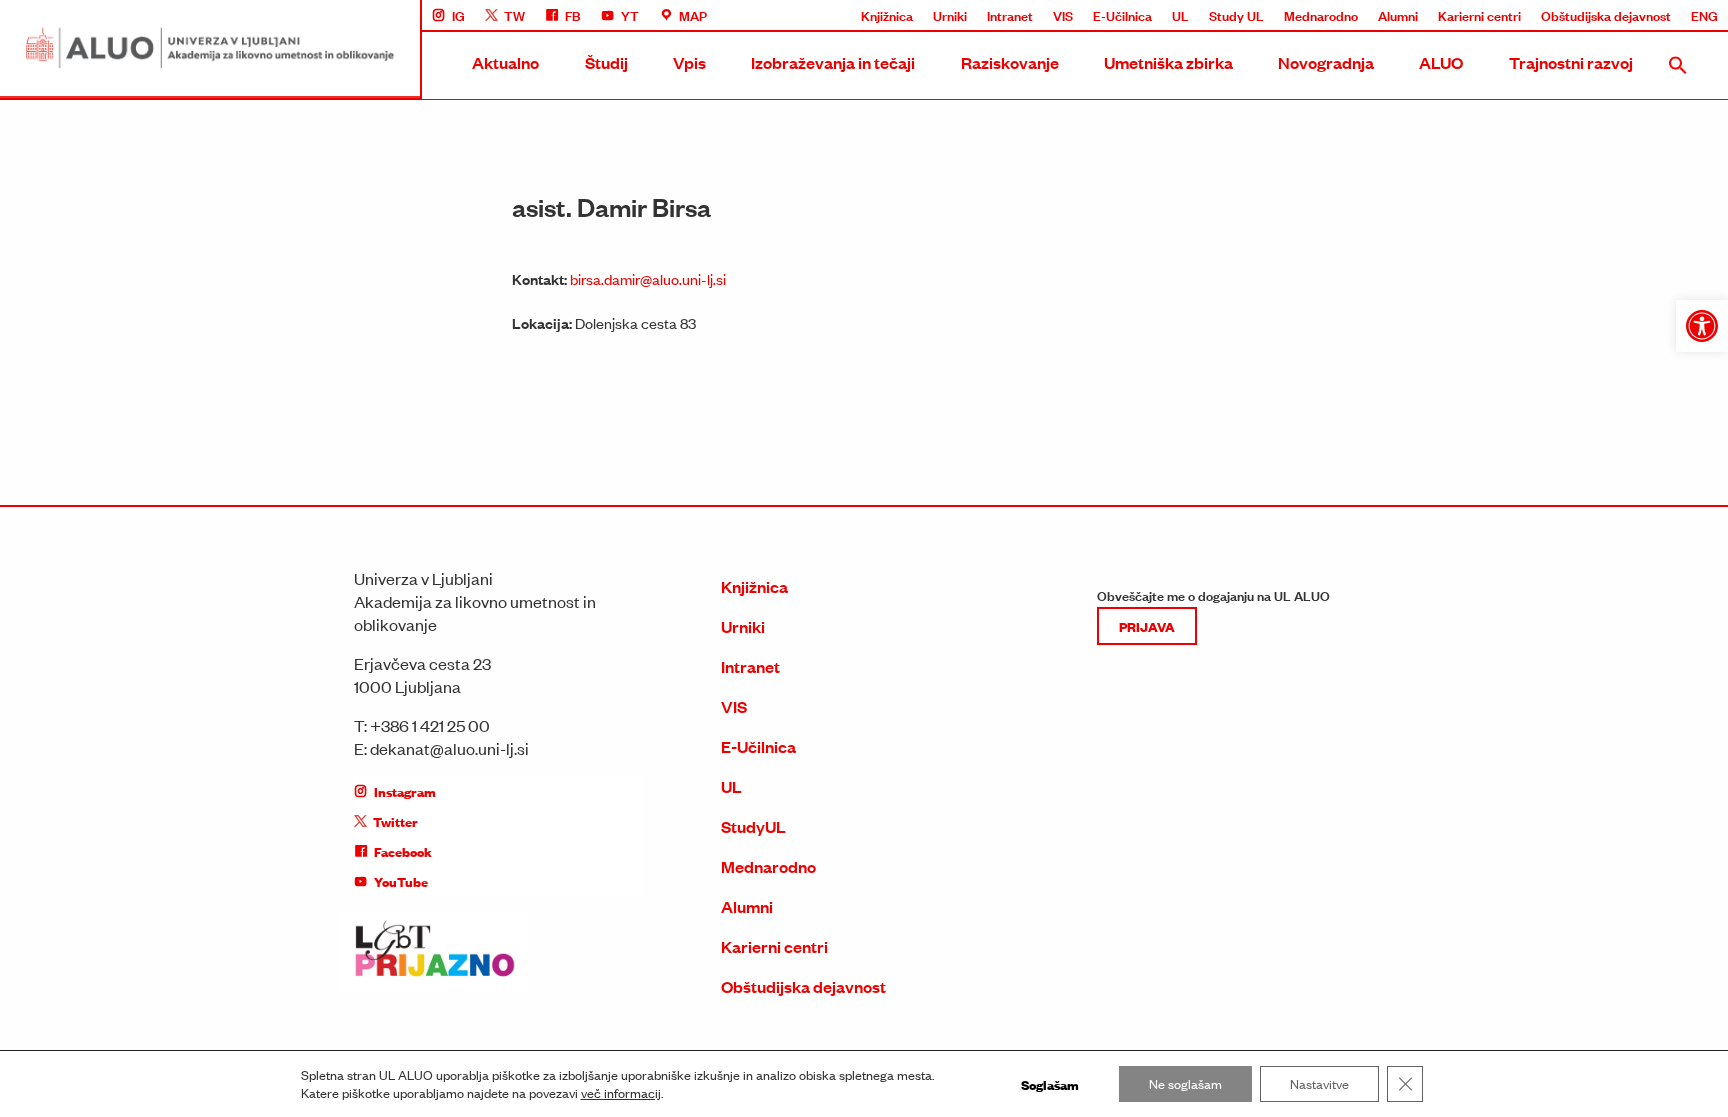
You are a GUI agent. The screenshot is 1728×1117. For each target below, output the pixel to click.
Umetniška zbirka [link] (1168, 62)
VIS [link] (1063, 15)
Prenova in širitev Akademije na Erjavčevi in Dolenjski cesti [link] (1475, 356)
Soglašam (1050, 1084)
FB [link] (573, 15)
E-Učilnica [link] (1122, 15)
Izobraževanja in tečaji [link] (833, 62)
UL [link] (1180, 15)
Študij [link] (606, 62)
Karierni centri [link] (1479, 15)
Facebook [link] (403, 851)
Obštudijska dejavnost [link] (1606, 15)
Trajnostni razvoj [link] (1571, 62)
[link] (1702, 326)
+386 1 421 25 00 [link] (430, 725)
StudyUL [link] (753, 826)
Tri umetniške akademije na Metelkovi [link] (1415, 319)
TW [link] (514, 15)
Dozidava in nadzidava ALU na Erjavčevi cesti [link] (1438, 393)
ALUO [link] (1441, 62)
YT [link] (630, 15)
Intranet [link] (1010, 15)
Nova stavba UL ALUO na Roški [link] (1398, 208)
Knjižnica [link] (887, 15)
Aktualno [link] (505, 62)
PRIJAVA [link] (1147, 626)
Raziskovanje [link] (1010, 62)
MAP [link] (693, 15)
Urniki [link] (950, 15)
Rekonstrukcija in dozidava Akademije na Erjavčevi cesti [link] (1469, 245)
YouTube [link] (401, 881)
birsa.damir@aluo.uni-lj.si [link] (648, 278)
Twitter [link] (395, 821)
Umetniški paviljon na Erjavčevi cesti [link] (1411, 430)
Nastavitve (1319, 1083)
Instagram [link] (405, 791)
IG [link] (458, 15)
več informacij (621, 1093)
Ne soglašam (1185, 1083)
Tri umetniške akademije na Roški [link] (1403, 282)
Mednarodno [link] (1321, 15)
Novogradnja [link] (1326, 62)
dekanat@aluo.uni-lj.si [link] (449, 748)
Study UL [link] (1236, 15)
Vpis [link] (689, 62)
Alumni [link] (1398, 15)
